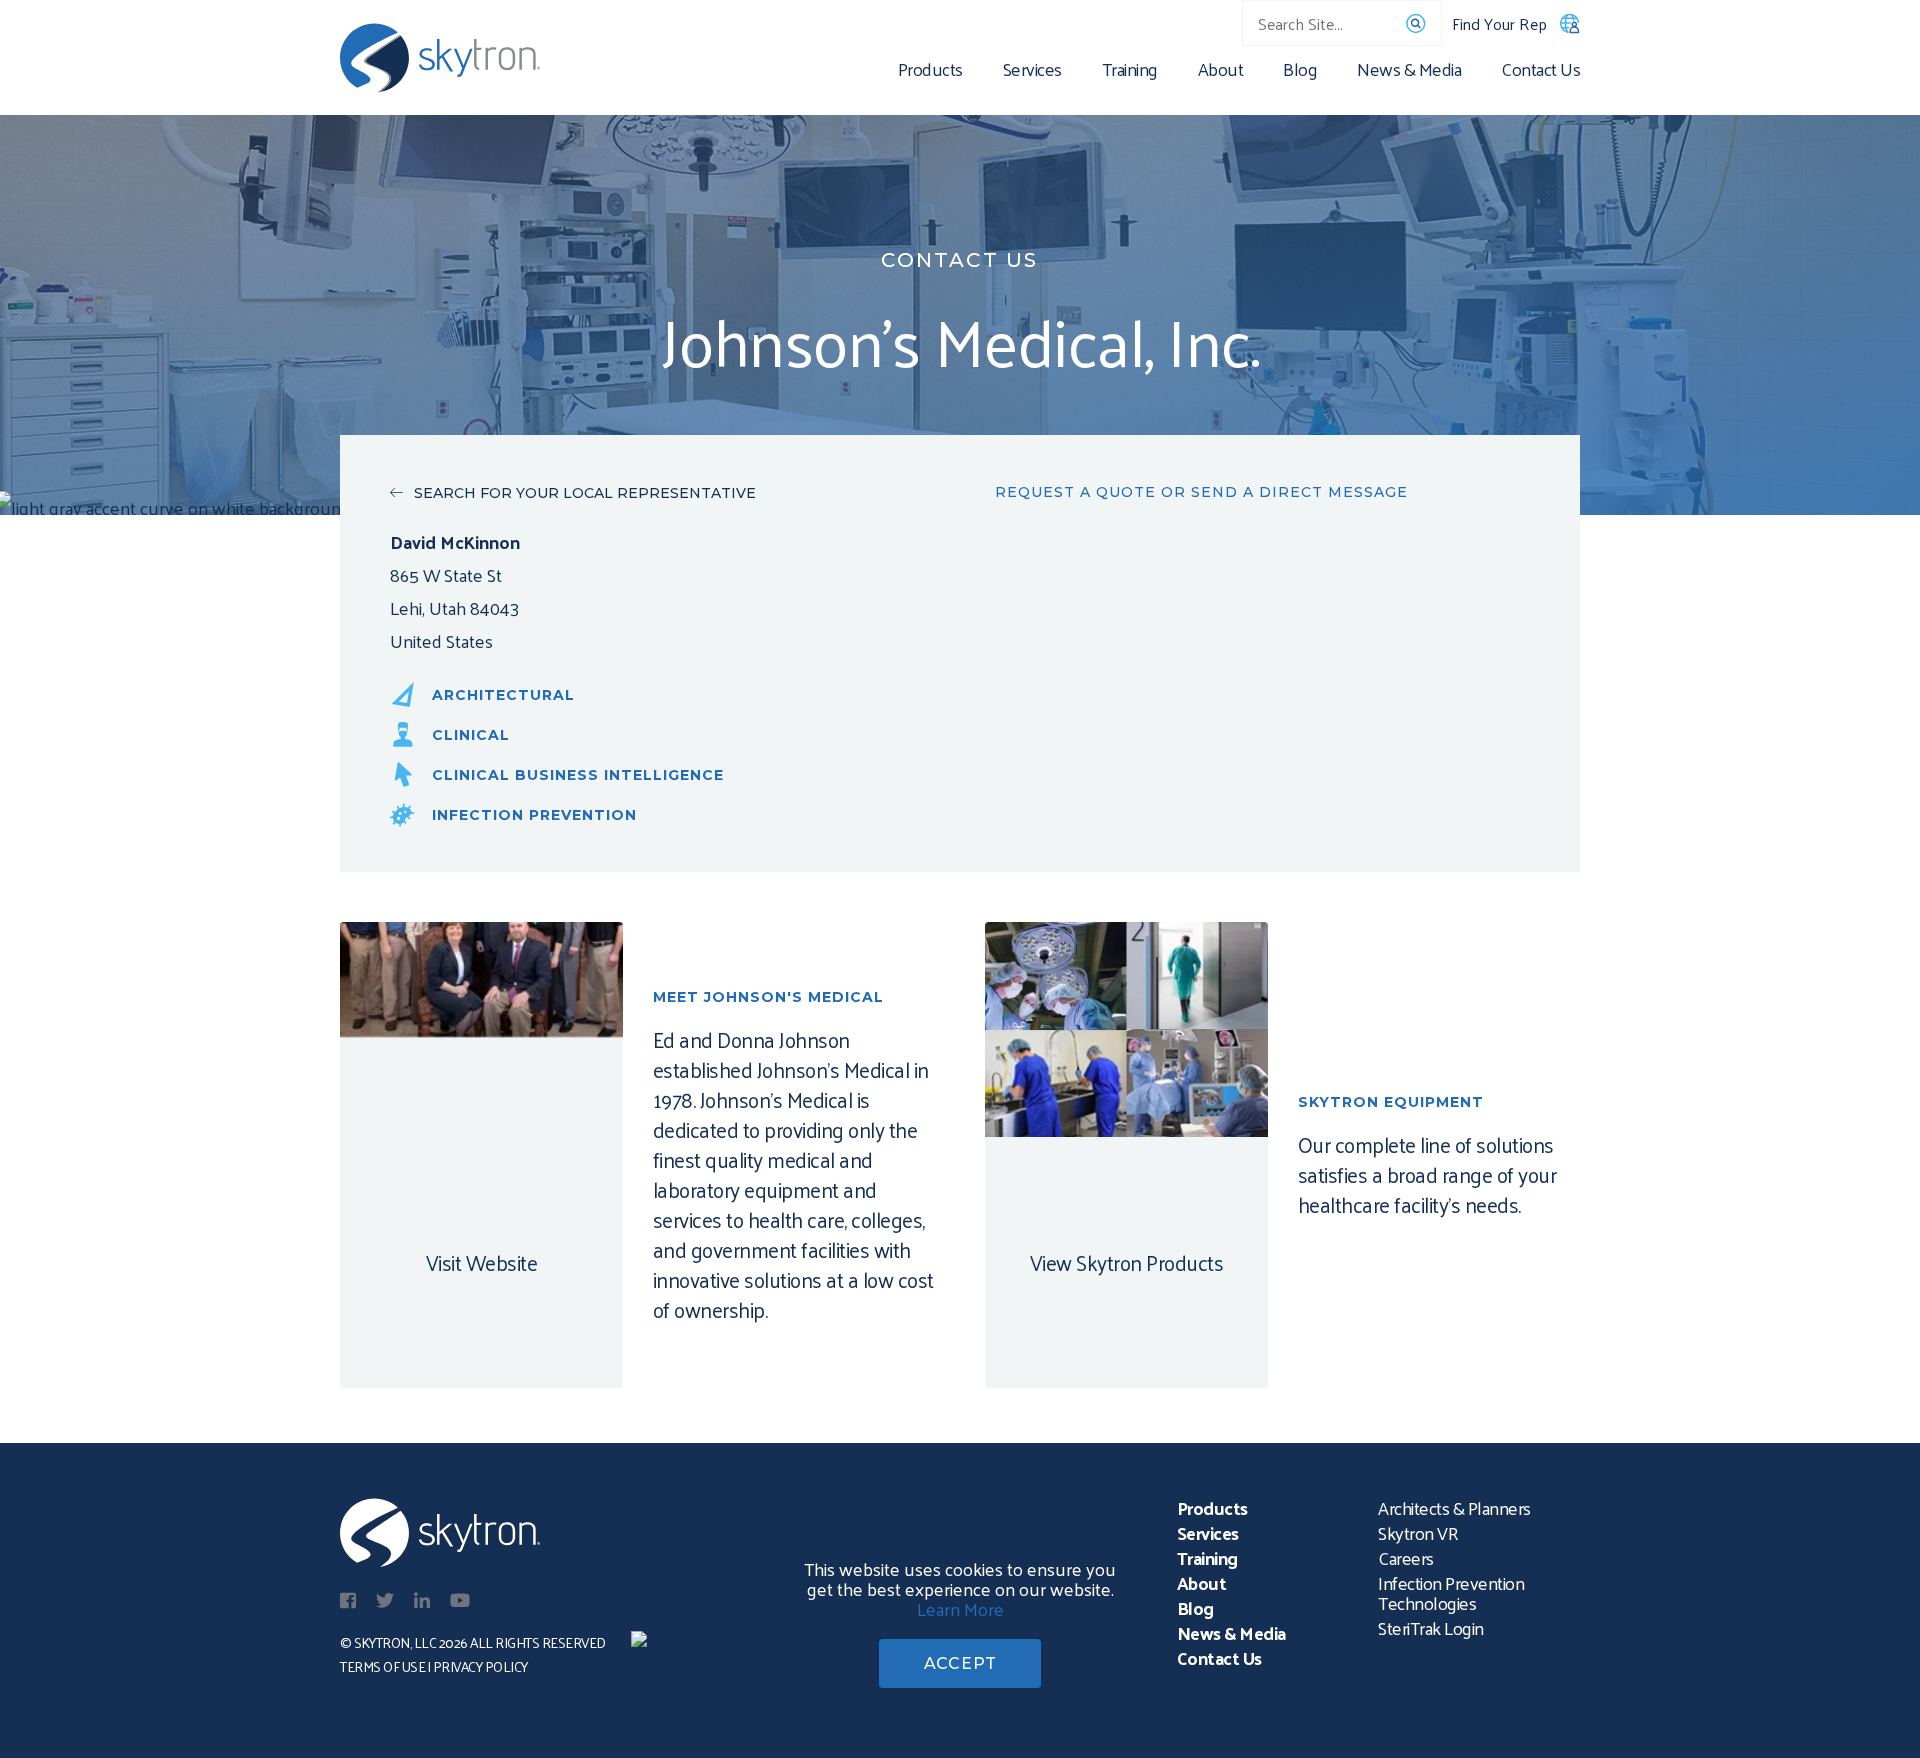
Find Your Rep (1499, 23)
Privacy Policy (480, 1666)
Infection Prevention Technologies (1451, 1592)
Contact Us (1540, 72)
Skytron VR (1418, 1532)
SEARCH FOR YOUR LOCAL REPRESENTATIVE (585, 493)
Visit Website (482, 1262)
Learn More (960, 1608)
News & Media (1409, 72)
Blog (1300, 72)
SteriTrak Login (1431, 1627)
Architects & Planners (1454, 1507)
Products (930, 72)
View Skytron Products (1127, 1262)
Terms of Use (382, 1666)
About (1221, 72)
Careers (1406, 1557)
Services (1032, 72)
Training (1130, 72)
